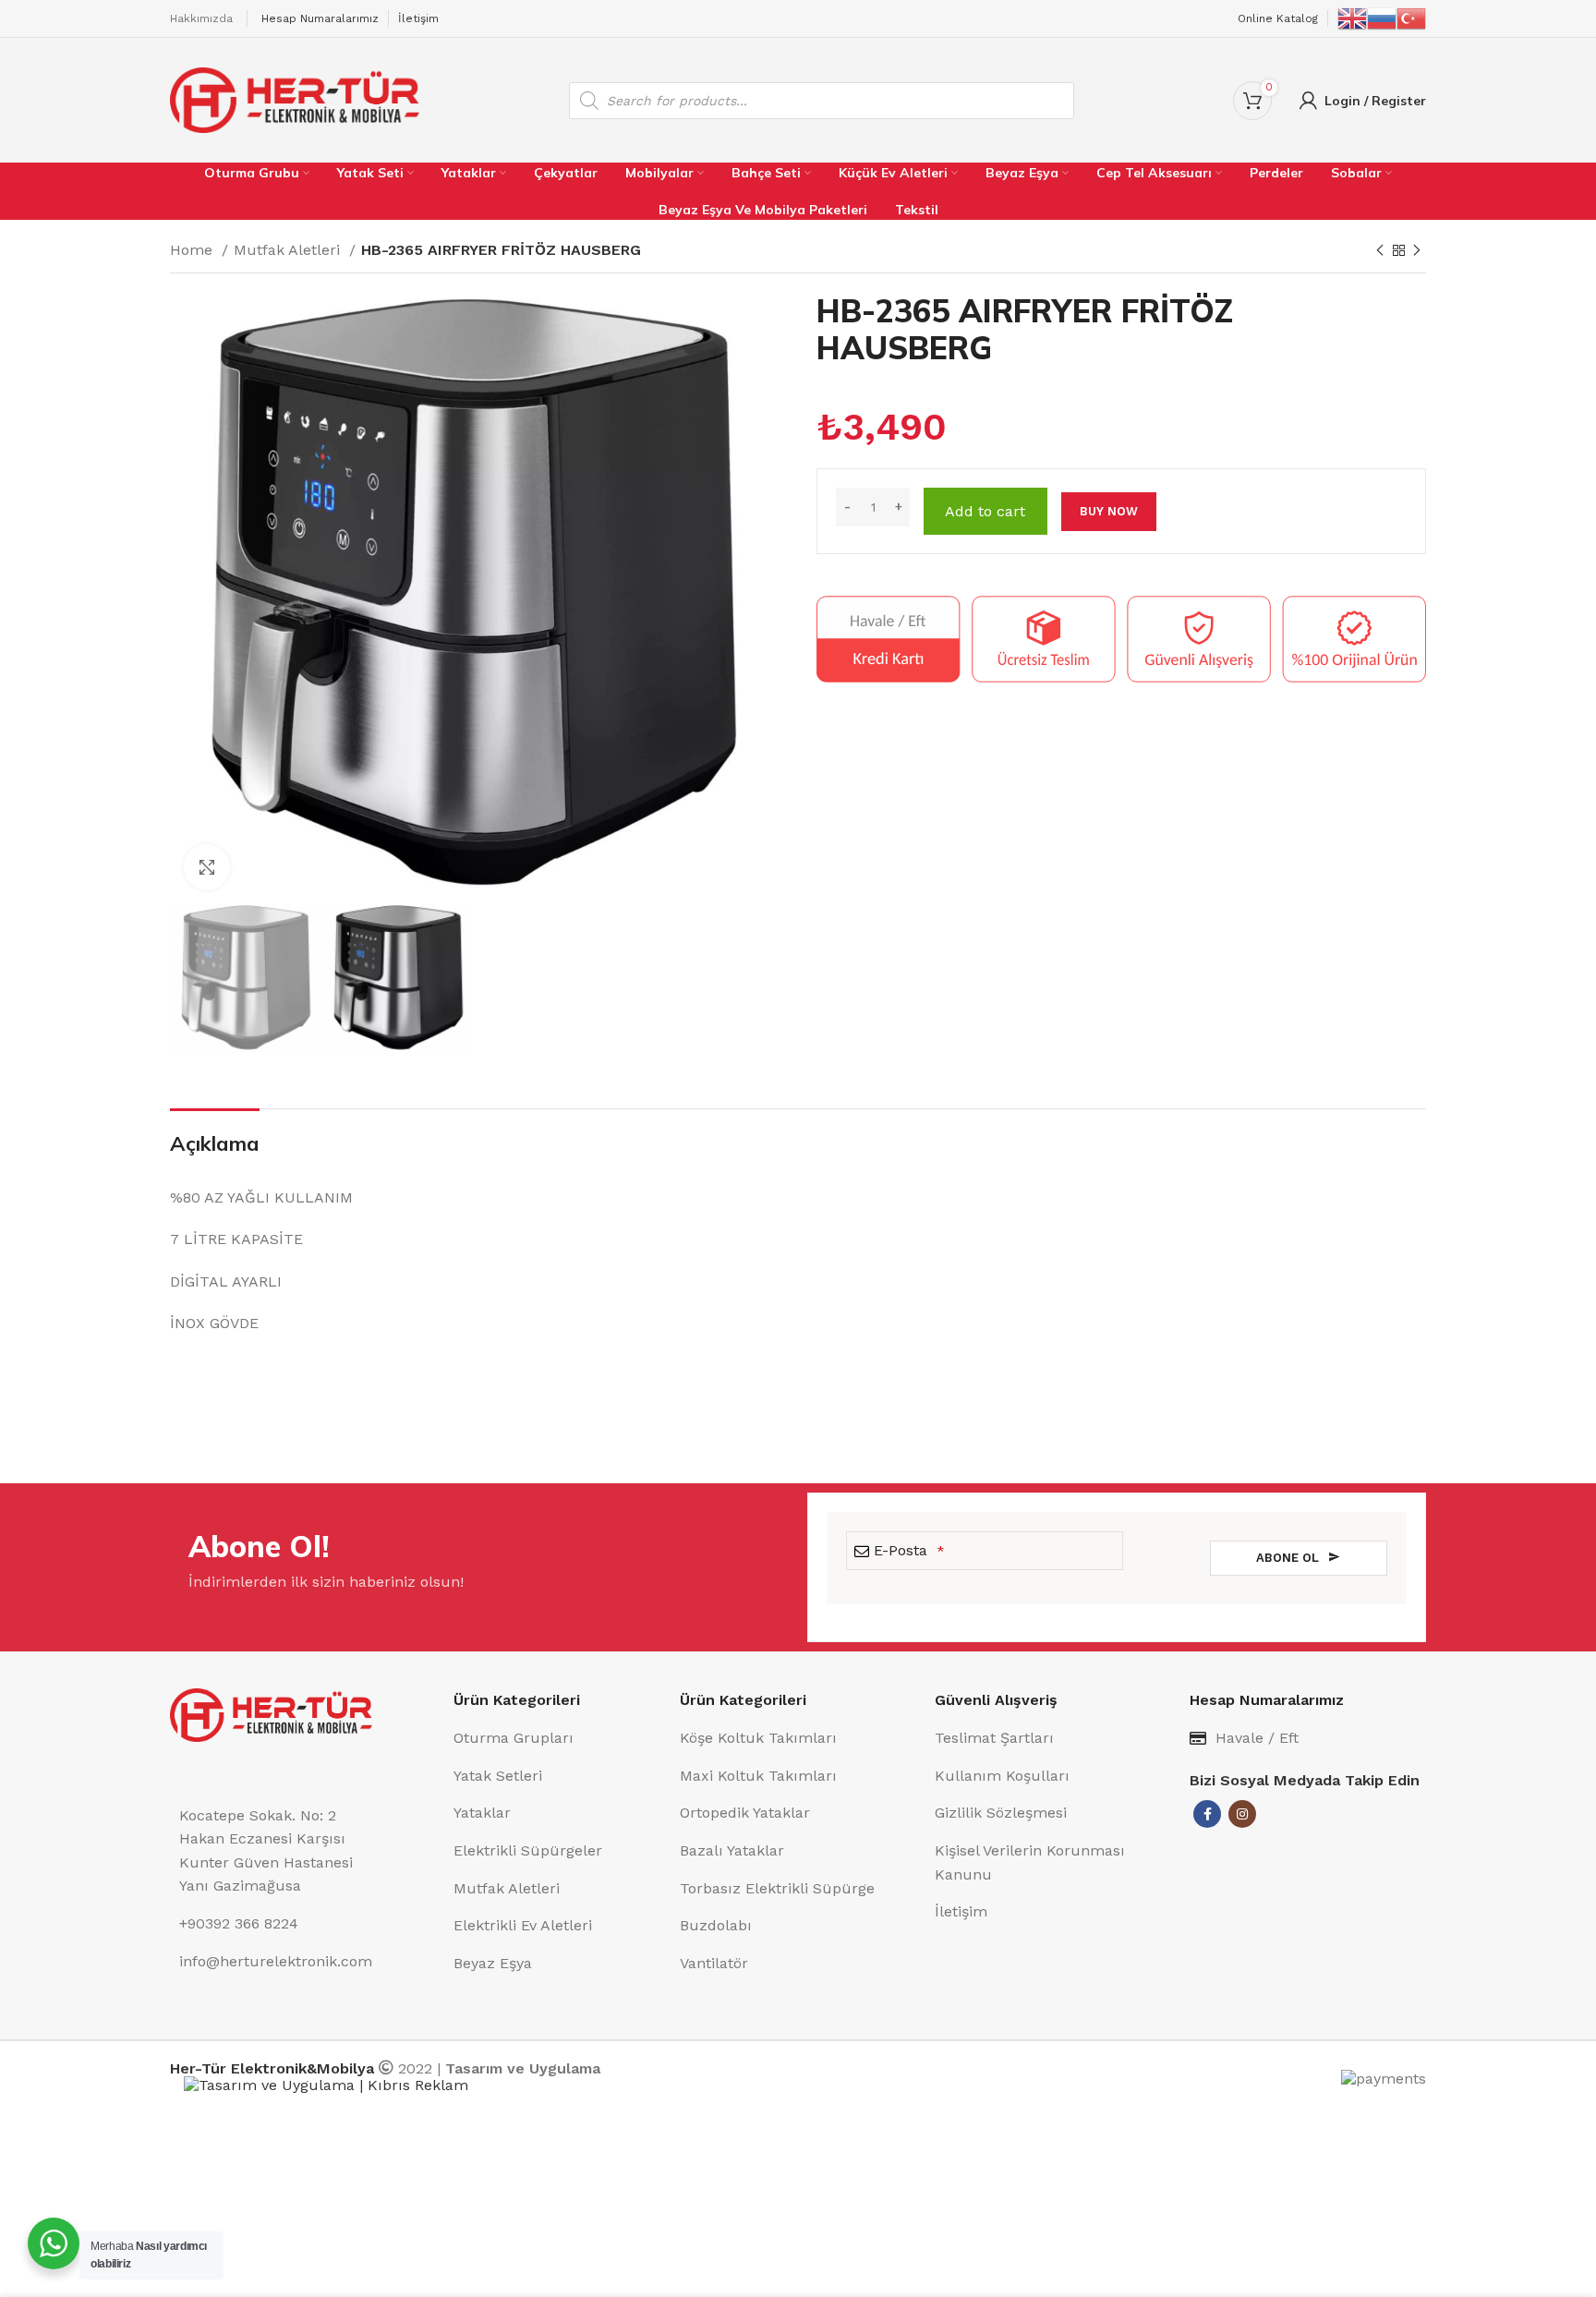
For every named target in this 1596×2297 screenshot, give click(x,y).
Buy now (1109, 511)
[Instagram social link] (1242, 1814)
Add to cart (985, 511)
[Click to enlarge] (207, 867)
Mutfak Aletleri (289, 250)
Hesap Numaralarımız (320, 18)
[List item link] (557, 1738)
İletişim (418, 18)
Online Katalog (1278, 18)
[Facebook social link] (1207, 1814)
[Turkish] (1411, 18)
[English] (1352, 18)
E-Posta (909, 1550)
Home (193, 250)
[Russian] (1382, 18)
